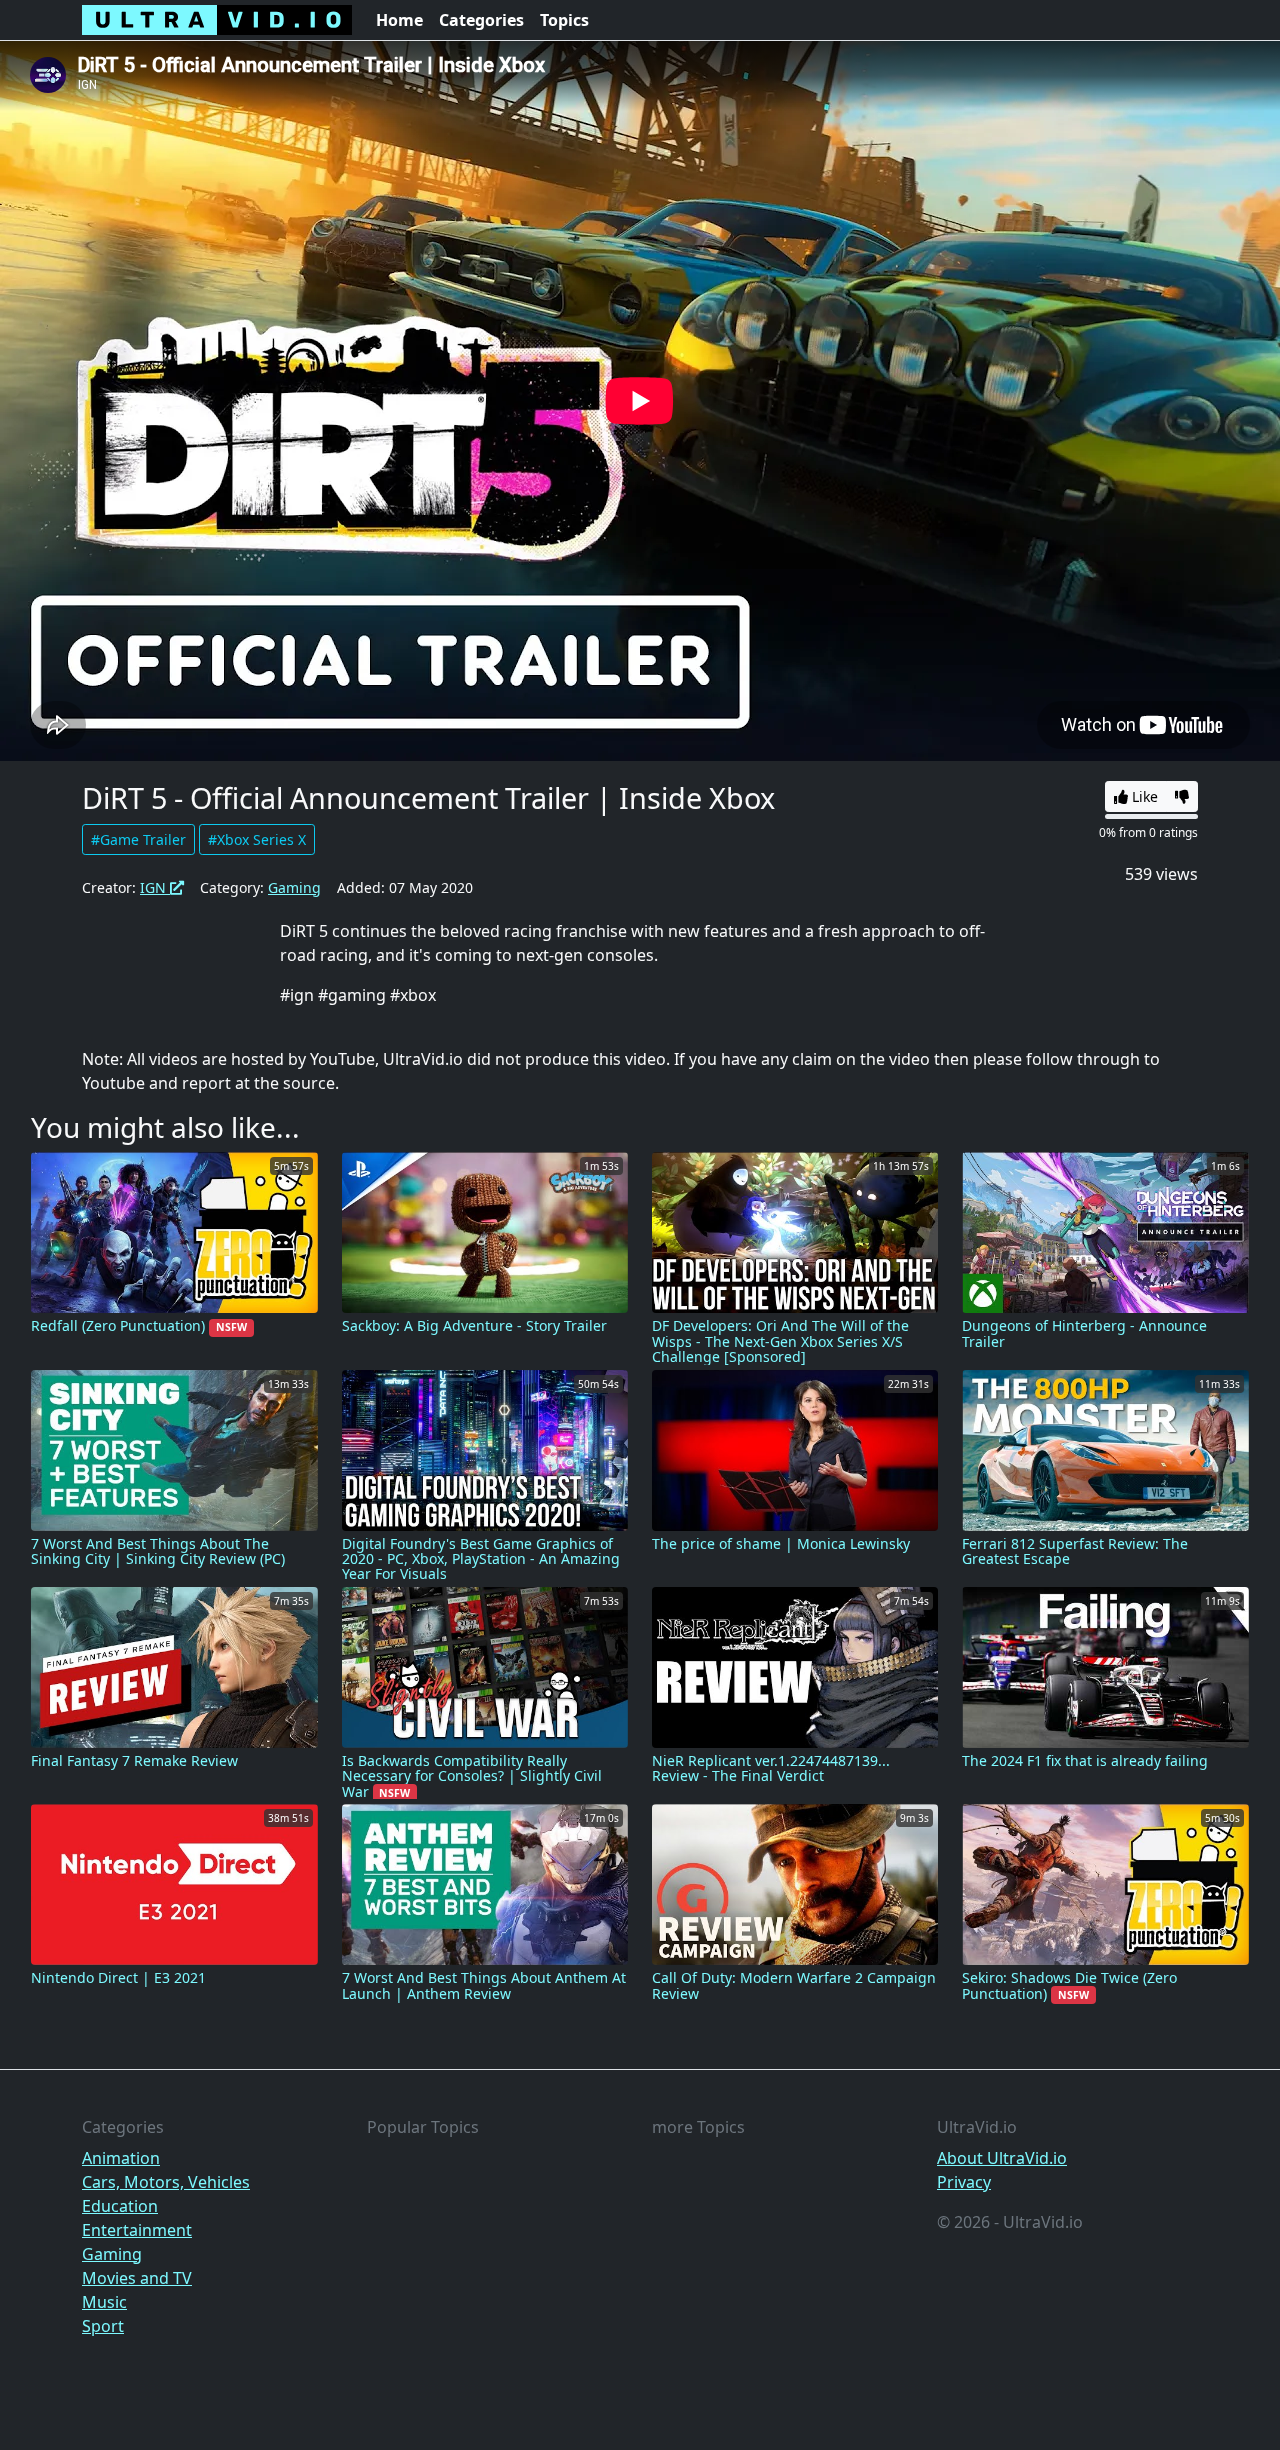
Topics (564, 20)
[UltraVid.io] (217, 20)
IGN (155, 887)
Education (120, 2206)
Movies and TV (137, 2278)
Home (399, 20)
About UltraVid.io (1002, 2158)
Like (1143, 796)
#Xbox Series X (257, 839)
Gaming (294, 887)
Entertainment (137, 2230)
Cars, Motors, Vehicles (166, 2182)
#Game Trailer (138, 839)
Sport (103, 2326)
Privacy (964, 2182)
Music (104, 2302)
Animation (121, 2158)
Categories (481, 20)
